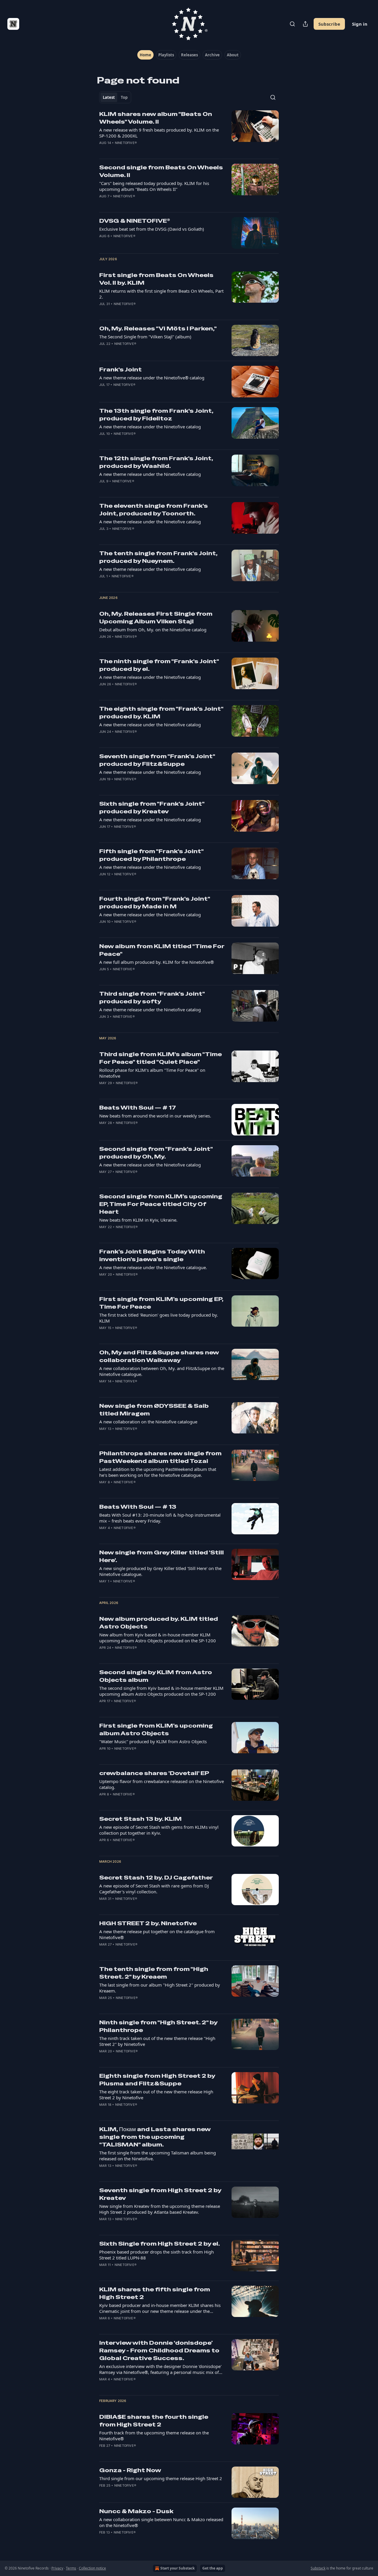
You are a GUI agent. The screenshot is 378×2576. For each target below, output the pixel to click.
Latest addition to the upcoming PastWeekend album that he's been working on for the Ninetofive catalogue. (158, 1472)
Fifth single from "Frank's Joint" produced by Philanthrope (151, 855)
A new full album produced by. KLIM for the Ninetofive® (157, 962)
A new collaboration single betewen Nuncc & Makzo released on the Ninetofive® (161, 2522)
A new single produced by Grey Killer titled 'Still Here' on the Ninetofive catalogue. (160, 1571)
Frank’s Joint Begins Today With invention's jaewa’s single (152, 1255)
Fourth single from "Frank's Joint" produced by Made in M (155, 903)
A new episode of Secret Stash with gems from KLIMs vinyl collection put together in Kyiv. (159, 1830)
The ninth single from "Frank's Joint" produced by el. (159, 665)
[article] (189, 132)
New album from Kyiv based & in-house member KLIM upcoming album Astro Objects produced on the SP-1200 (158, 1638)
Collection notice (92, 2568)
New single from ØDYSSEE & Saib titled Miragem (154, 1410)
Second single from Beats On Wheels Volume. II (161, 171)
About (233, 55)
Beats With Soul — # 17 (138, 1108)
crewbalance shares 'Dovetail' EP (154, 1773)
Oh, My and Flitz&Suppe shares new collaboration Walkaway (159, 1356)
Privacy (57, 2568)
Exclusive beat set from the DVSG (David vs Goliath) (152, 229)
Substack (318, 2568)
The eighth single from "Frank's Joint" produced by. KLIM (161, 713)
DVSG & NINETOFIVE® (135, 221)
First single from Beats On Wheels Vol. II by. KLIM (156, 279)
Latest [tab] (109, 97)
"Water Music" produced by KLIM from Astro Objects (153, 1741)
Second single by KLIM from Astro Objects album (156, 1676)
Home (145, 55)
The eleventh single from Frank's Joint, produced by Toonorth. (154, 510)
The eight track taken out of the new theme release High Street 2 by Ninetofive (156, 2095)
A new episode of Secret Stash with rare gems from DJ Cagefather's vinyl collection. (154, 1889)
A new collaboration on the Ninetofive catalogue (148, 1422)
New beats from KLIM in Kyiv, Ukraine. (138, 1220)
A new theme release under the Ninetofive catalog (150, 427)
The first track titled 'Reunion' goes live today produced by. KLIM (159, 1318)
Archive (212, 55)
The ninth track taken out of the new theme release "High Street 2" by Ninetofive (157, 2041)
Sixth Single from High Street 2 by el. (160, 2244)
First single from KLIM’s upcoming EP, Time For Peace (161, 1303)
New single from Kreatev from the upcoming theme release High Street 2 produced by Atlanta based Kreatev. (160, 2209)
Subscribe (329, 24)
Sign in (360, 24)
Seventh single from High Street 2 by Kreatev (160, 2194)
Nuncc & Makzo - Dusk (136, 2511)
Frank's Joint (120, 369)
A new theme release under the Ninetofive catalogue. (153, 1267)
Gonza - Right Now (130, 2470)
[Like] (103, 150)
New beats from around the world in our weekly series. (155, 1116)
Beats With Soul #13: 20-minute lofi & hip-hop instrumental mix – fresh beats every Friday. (160, 1518)
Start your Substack (177, 2568)
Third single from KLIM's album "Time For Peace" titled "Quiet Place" (161, 1058)
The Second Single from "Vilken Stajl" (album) (145, 337)
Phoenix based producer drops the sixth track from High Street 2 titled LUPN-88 (157, 2255)
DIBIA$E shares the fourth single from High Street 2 (154, 2421)
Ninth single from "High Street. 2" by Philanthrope (158, 2026)
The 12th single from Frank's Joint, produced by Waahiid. (156, 462)
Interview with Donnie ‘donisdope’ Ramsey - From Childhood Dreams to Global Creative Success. (159, 2350)
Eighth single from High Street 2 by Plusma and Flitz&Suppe (157, 2080)
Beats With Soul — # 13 (138, 1507)
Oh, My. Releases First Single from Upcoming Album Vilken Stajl (156, 618)
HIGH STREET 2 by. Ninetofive (148, 1923)
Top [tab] (124, 97)
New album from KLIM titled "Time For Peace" (162, 950)
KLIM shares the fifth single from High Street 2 (155, 2293)
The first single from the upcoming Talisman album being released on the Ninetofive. (158, 2156)
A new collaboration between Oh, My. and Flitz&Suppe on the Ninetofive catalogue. (162, 1371)
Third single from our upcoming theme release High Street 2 (161, 2478)
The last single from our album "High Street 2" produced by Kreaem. (160, 1988)
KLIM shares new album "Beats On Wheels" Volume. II (156, 118)
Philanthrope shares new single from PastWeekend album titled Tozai (160, 1457)
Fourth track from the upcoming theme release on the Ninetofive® (154, 2436)
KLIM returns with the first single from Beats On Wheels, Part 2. (161, 294)
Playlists (166, 55)
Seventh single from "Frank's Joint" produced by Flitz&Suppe (157, 760)
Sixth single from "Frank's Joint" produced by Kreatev (152, 808)
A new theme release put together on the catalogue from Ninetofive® (157, 1934)
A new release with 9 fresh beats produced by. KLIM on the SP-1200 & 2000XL (159, 133)
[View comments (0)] (142, 150)
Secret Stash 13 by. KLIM (140, 1819)
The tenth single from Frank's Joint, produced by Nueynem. (158, 557)
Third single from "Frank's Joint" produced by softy (152, 998)
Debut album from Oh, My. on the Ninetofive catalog (153, 630)
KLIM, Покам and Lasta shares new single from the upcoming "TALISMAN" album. (155, 2137)
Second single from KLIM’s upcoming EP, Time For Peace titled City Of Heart (161, 1204)
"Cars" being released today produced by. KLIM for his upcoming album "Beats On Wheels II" (154, 186)
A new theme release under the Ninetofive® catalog (152, 378)
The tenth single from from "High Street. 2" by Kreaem (154, 1973)
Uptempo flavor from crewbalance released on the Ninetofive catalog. (162, 1784)
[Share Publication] (305, 24)
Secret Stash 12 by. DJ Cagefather (156, 1878)
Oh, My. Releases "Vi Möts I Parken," (158, 328)
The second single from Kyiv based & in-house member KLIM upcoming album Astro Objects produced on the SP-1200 (161, 1691)
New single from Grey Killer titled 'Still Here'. (162, 1556)
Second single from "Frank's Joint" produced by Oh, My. (156, 1153)
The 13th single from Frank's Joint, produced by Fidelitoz (156, 415)
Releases (189, 55)
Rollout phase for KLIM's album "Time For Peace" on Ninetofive (152, 1073)
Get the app (213, 2568)
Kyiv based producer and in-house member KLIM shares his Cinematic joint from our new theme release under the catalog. (160, 2308)
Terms (71, 2568)
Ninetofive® (126, 143)
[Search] (292, 24)
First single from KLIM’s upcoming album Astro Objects (156, 1729)
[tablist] (115, 97)
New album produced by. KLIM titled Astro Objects (159, 1623)
